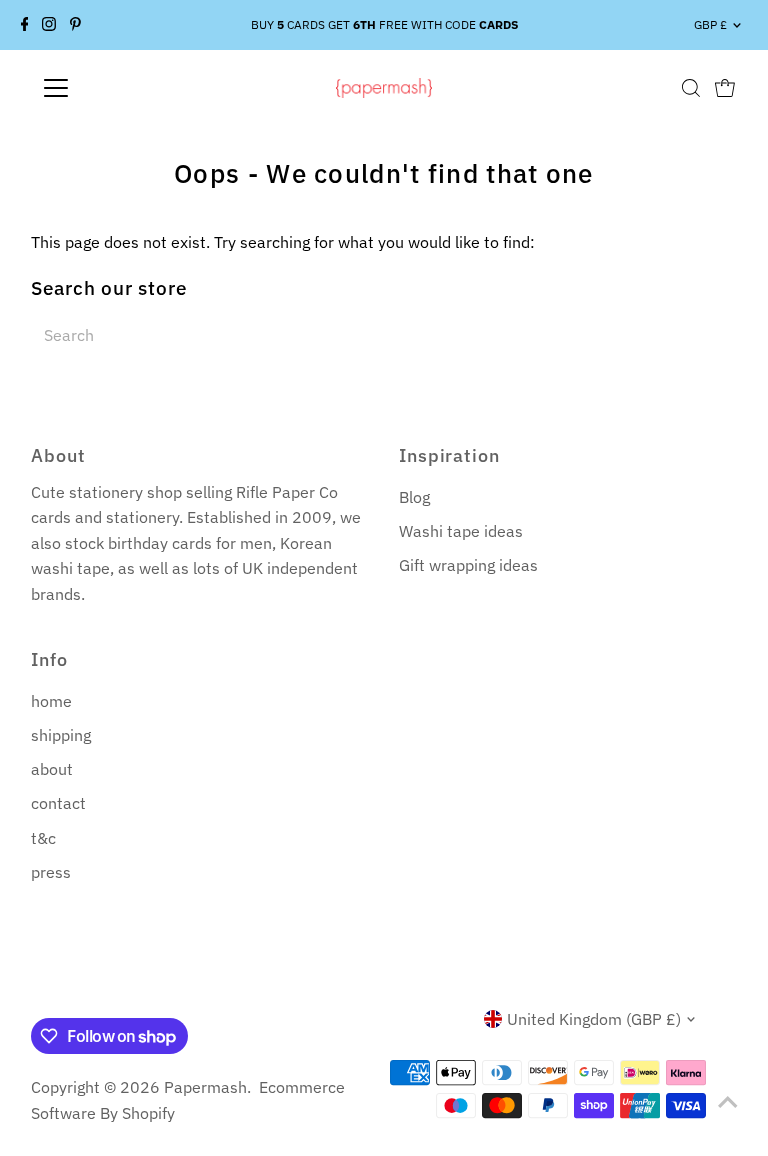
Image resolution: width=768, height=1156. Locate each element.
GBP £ (710, 24)
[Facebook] (25, 25)
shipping (61, 735)
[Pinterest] (75, 25)
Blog (414, 497)
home (51, 701)
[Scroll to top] (728, 1101)
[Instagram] (49, 25)
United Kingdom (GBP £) (594, 1019)
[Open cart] (725, 88)
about (52, 769)
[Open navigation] (114, 88)
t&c (43, 838)
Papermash (205, 1087)
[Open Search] (691, 88)
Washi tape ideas (461, 531)
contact (58, 803)
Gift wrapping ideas (468, 565)
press (51, 872)
